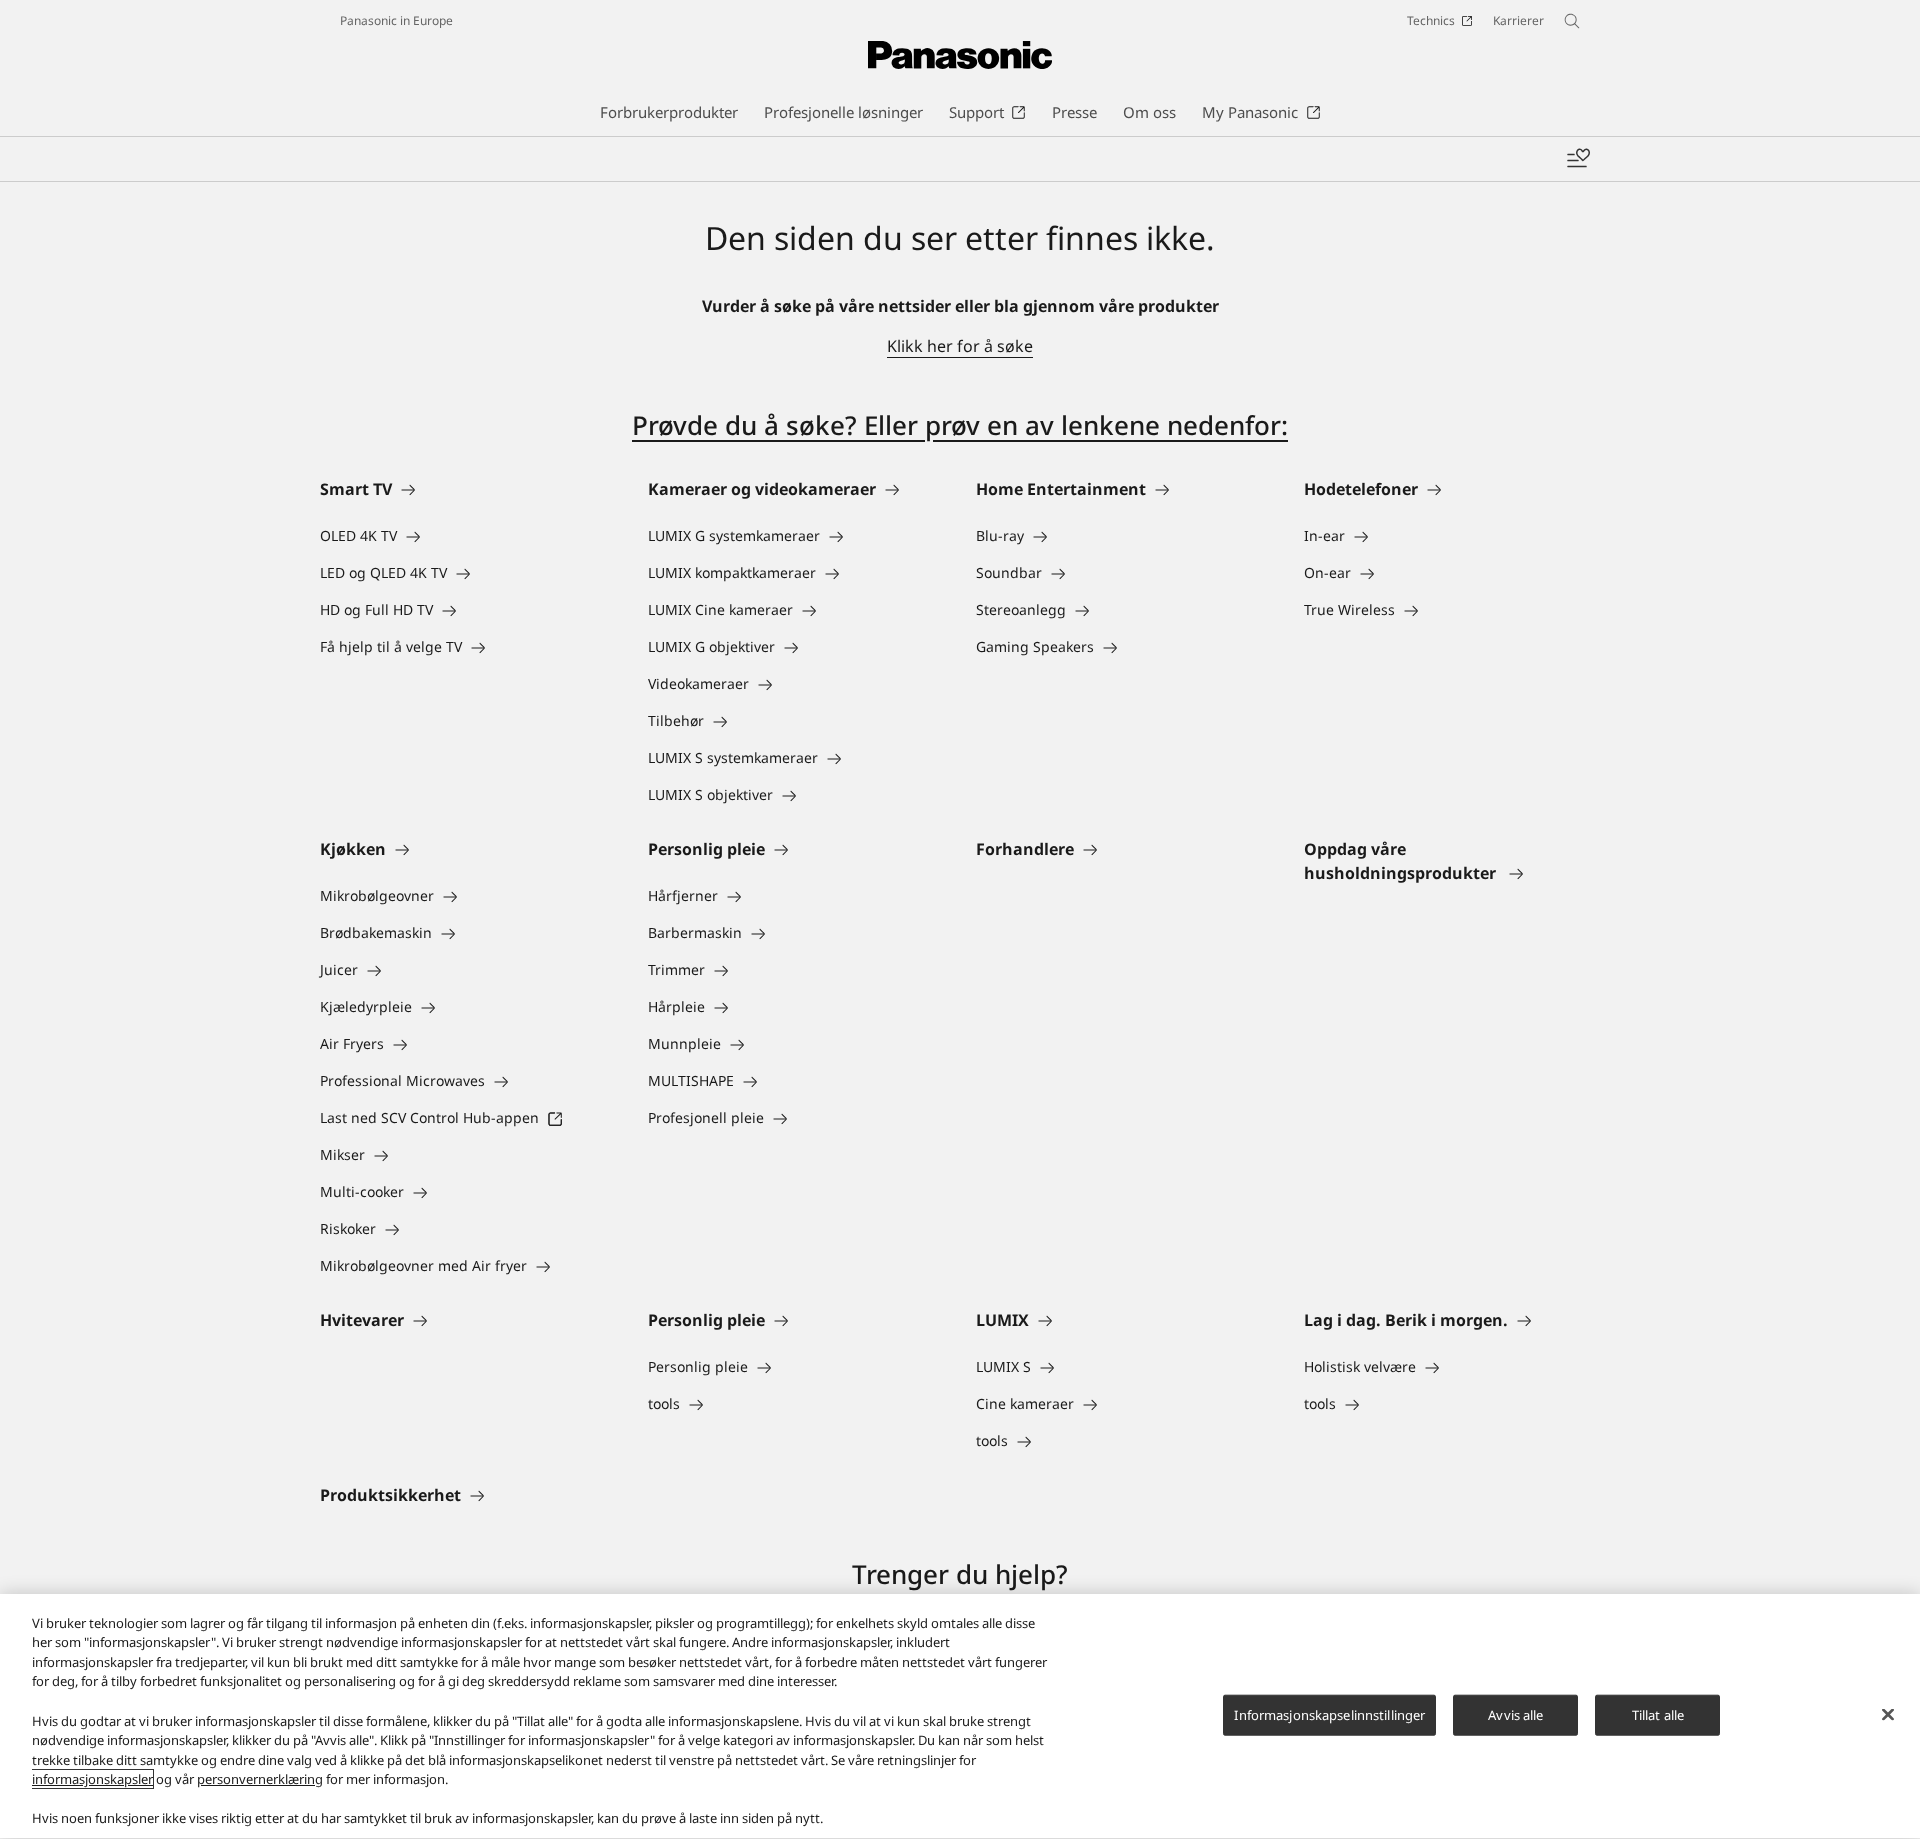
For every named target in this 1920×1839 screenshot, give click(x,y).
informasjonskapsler (92, 1779)
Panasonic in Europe (396, 20)
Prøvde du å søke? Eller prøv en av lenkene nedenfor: (960, 425)
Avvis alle (1515, 1714)
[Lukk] (1888, 1714)
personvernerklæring (260, 1779)
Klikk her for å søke (960, 346)
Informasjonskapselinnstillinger (1329, 1714)
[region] (960, 1716)
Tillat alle (1658, 1714)
